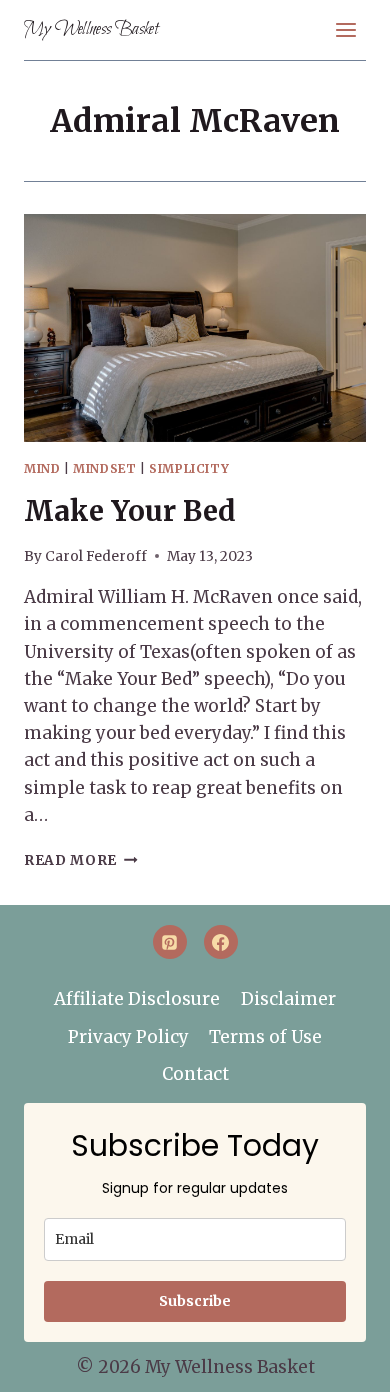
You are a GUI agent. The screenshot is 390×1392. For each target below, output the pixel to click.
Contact (195, 1074)
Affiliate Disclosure (137, 999)
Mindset (104, 468)
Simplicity (189, 468)
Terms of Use (265, 1037)
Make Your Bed (130, 511)
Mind (42, 468)
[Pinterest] (170, 942)
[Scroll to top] (341, 1363)
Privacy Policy (128, 1037)
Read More (81, 860)
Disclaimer (288, 999)
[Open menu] (345, 29)
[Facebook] (221, 942)
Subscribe (195, 1301)
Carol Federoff (96, 556)
